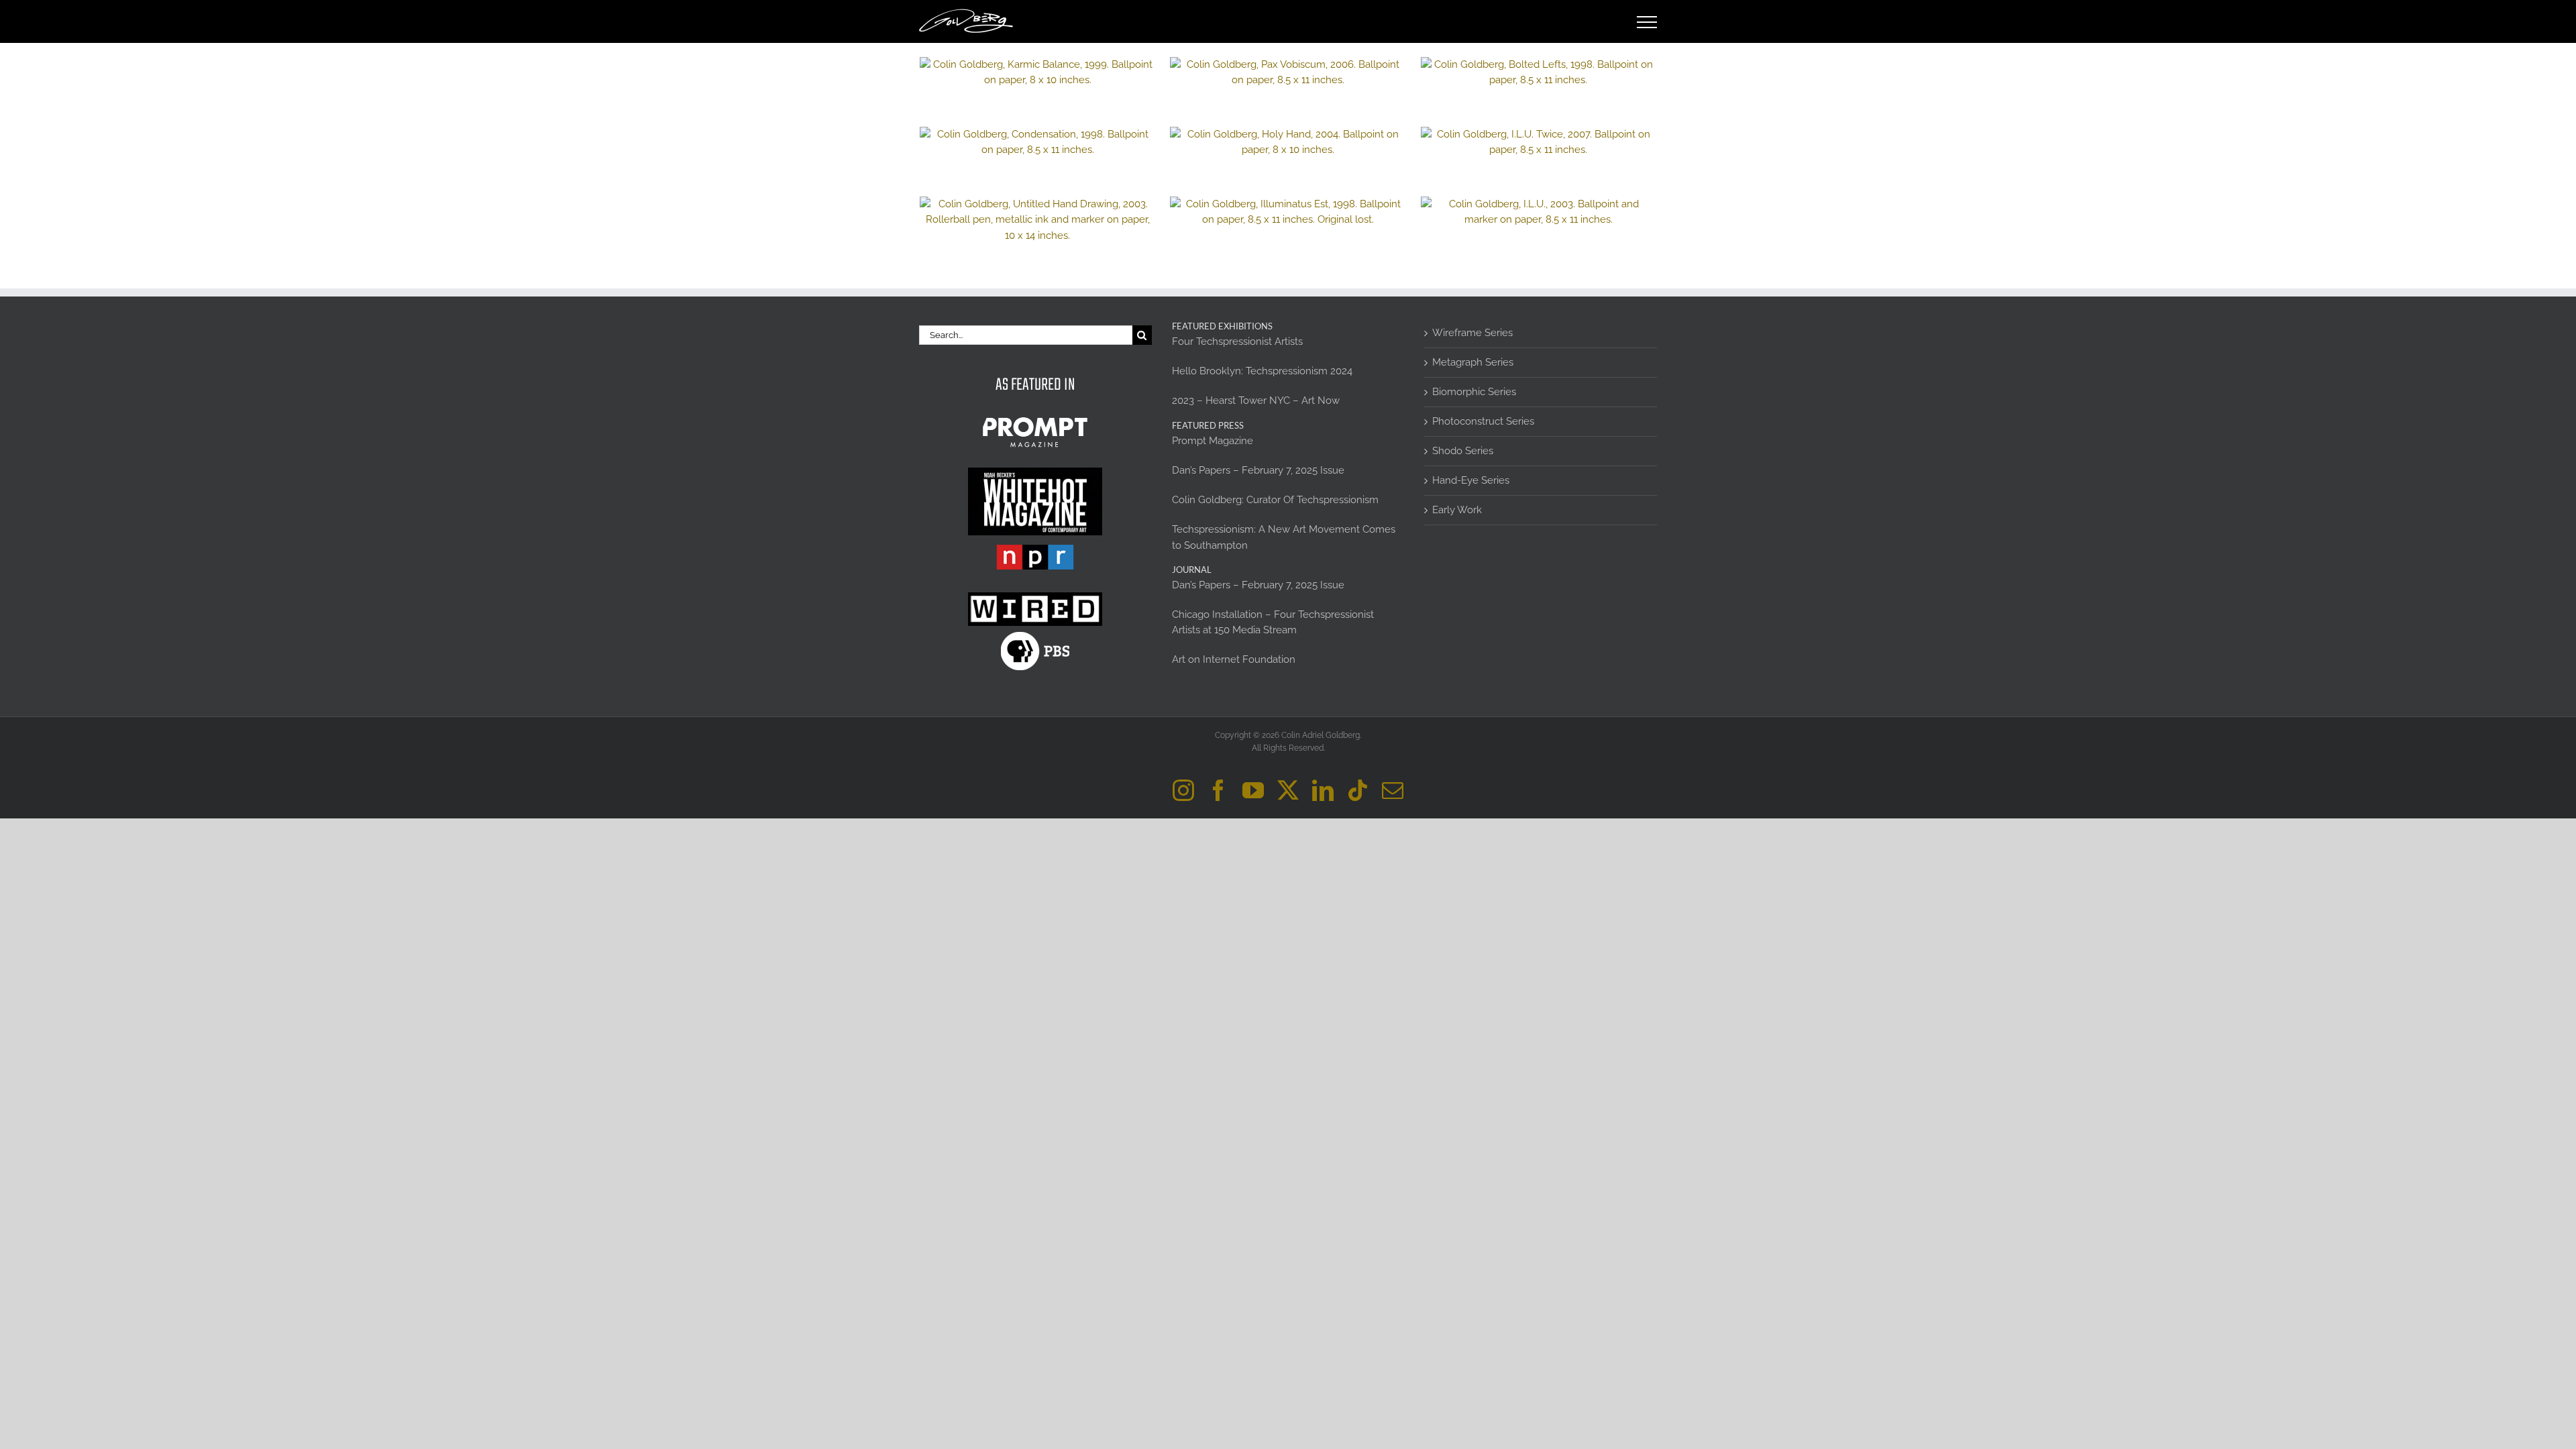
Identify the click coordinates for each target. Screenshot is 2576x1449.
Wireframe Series (1472, 333)
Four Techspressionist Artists (1237, 341)
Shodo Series (1463, 451)
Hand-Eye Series (1471, 480)
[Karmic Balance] (1037, 72)
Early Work (1457, 510)
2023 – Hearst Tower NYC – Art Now (1256, 400)
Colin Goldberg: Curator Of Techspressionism (1275, 500)
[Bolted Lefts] (1539, 72)
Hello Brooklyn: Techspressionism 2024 (1262, 371)
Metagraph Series (1473, 362)
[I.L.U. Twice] (1539, 142)
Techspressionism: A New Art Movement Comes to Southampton (1284, 537)
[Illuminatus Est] (1288, 212)
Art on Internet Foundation (1234, 659)
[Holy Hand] (1288, 142)
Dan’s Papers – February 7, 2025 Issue (1258, 470)
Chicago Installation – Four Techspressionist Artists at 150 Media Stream (1273, 622)
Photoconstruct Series (1483, 421)
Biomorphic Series (1474, 392)
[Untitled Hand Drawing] (1037, 220)
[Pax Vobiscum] (1288, 72)
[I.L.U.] (1539, 212)
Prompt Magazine (1213, 441)
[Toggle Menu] (1647, 22)
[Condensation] (1037, 142)
